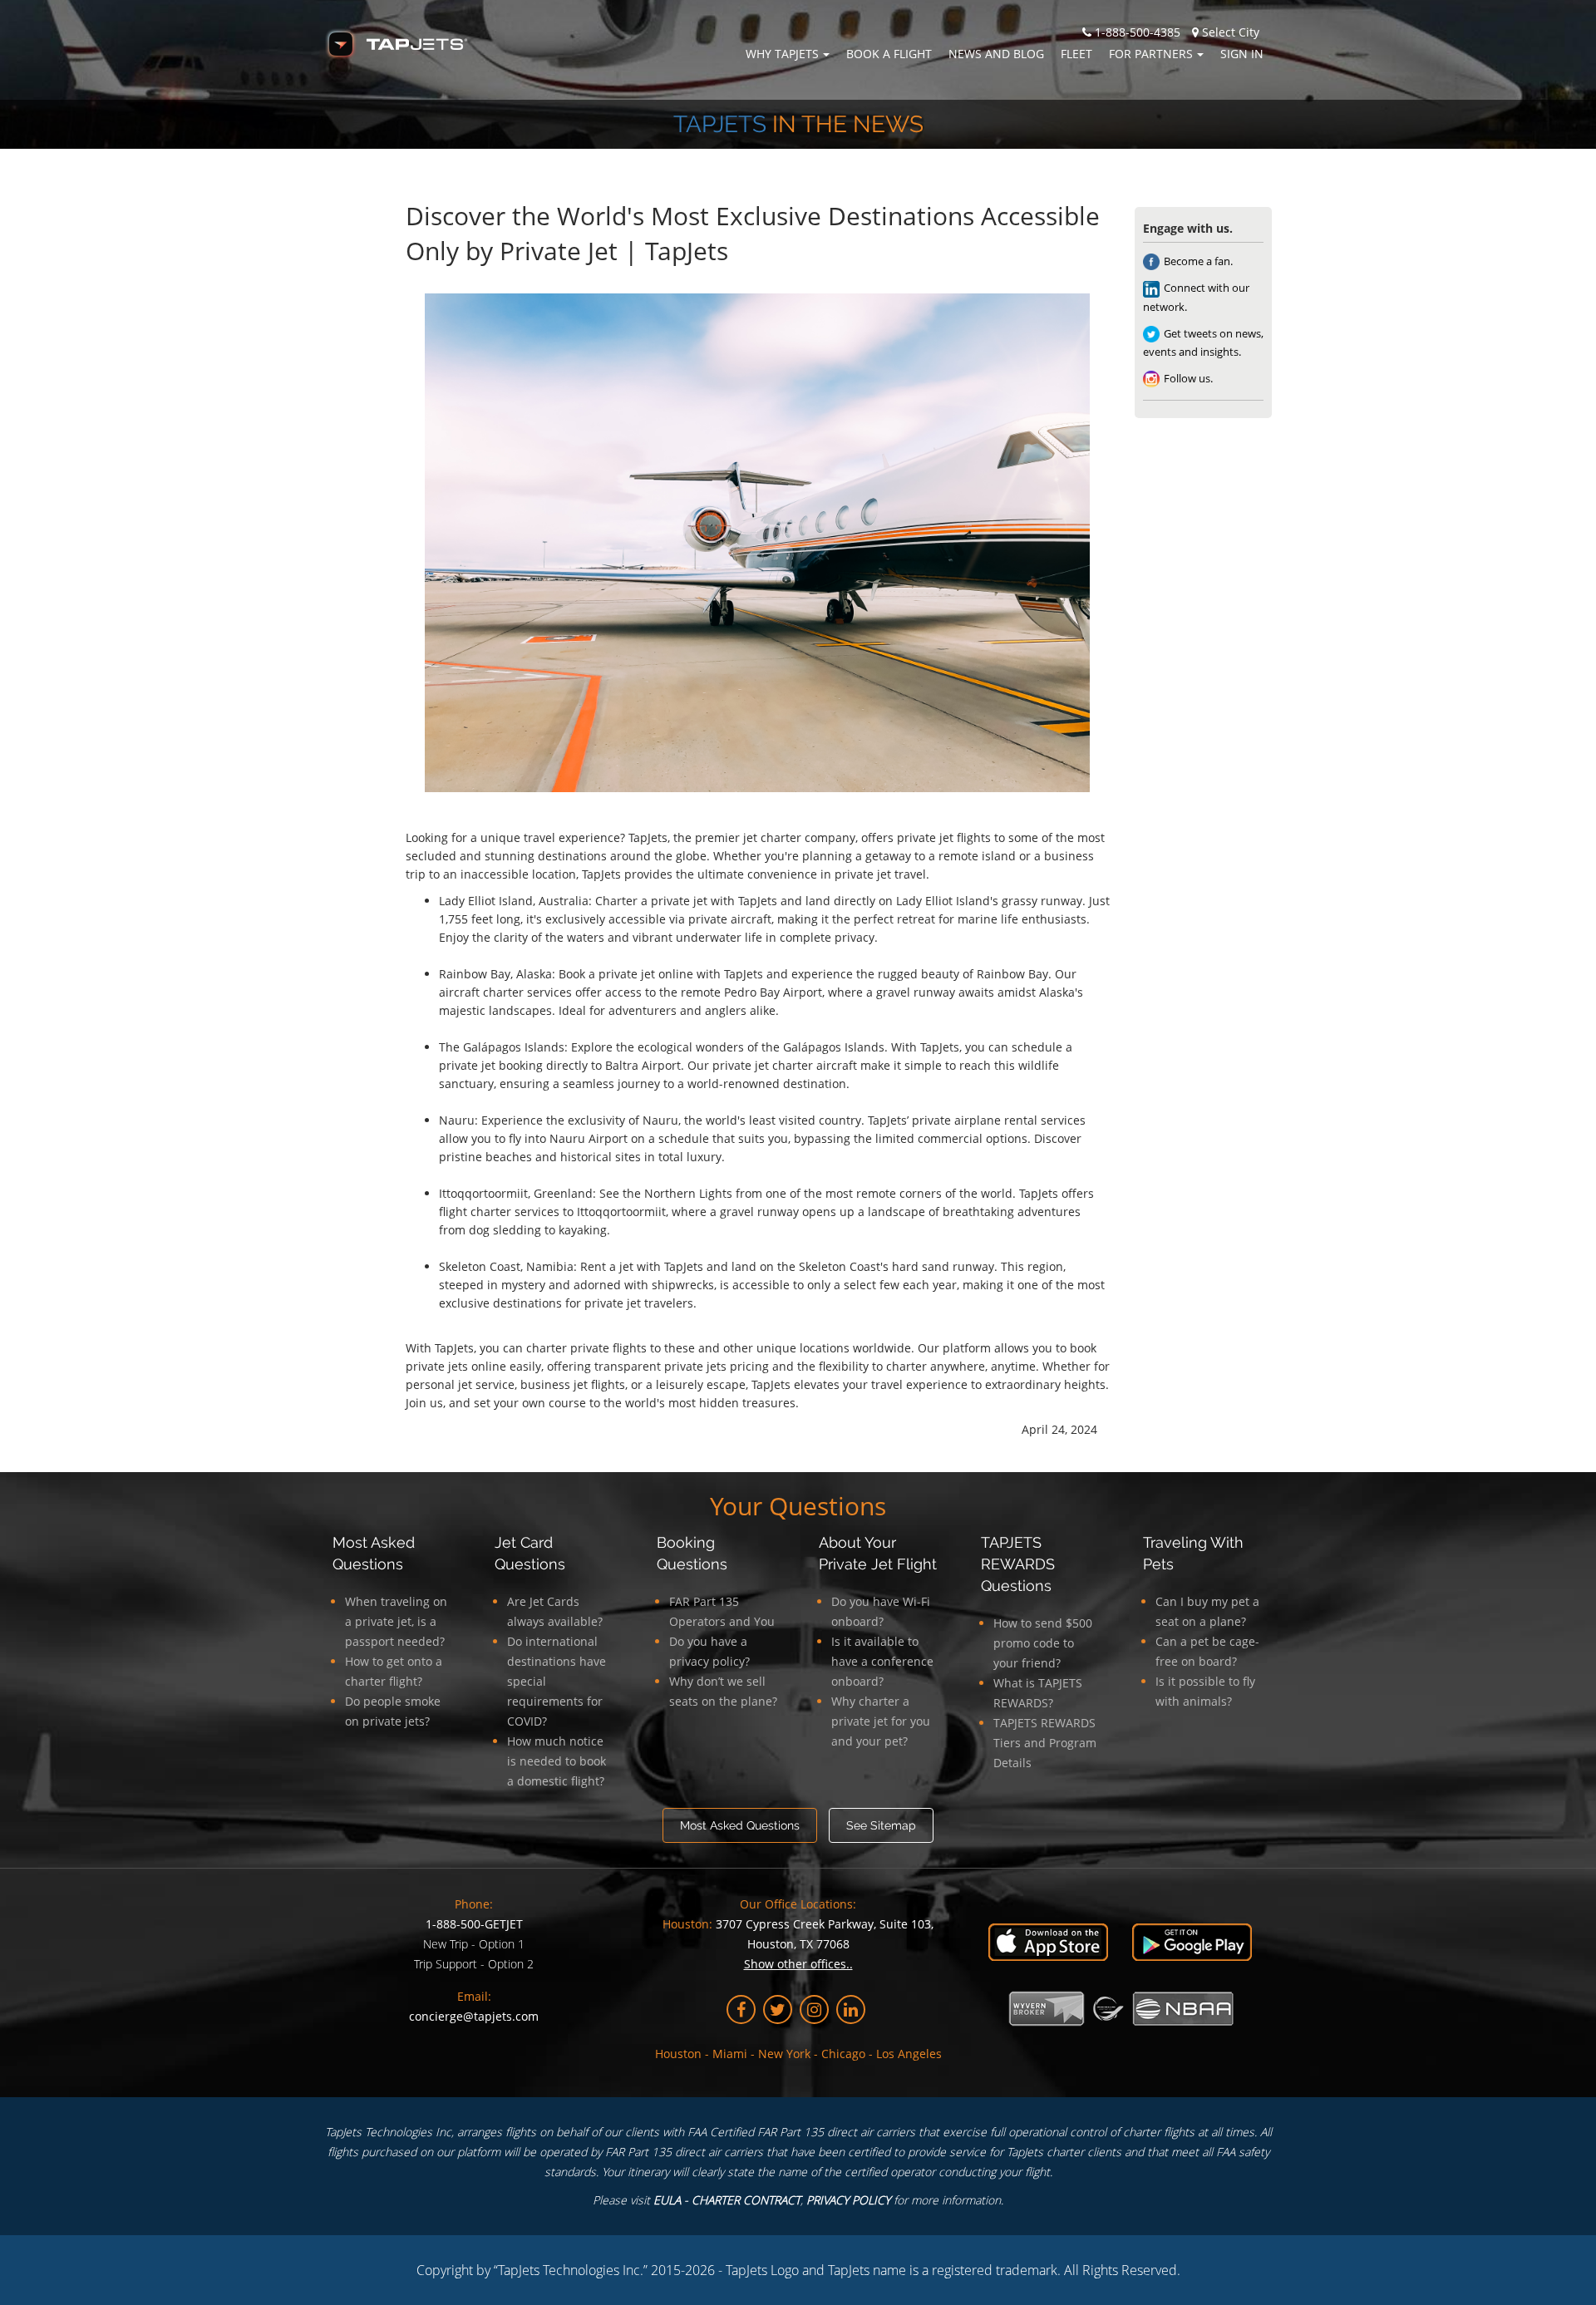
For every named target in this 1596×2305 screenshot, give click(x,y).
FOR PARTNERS (1151, 54)
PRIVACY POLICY (848, 2200)
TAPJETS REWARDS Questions (1018, 1564)
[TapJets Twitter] (778, 2009)
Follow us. (1188, 378)
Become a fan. (1198, 261)
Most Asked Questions (740, 1825)
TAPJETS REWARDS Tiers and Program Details (1045, 1743)
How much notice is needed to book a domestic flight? (557, 1761)
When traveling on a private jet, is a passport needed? (396, 1621)
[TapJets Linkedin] (851, 2009)
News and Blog (996, 54)
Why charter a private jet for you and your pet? (881, 1721)
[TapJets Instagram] (814, 2009)
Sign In (1242, 54)
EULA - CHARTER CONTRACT (727, 2200)
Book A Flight (889, 54)
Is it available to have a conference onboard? (882, 1661)
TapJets (720, 124)
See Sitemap (881, 1825)
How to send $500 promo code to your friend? (1043, 1643)
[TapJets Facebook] (741, 2009)
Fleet (1076, 54)
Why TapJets (782, 54)
